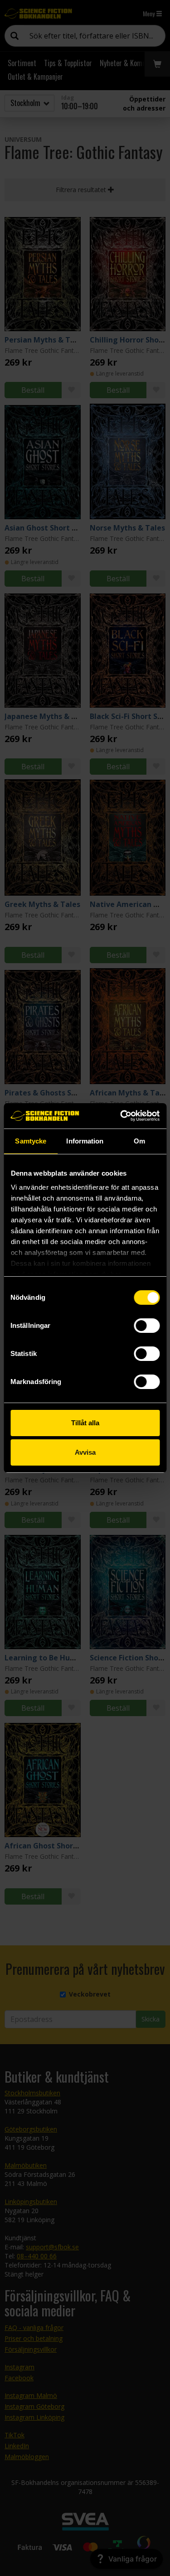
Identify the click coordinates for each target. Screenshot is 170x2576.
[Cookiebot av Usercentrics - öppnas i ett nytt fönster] (121, 1116)
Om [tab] (139, 1141)
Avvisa (85, 1452)
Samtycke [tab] (31, 1141)
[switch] (147, 1326)
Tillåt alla (85, 1423)
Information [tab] (85, 1141)
